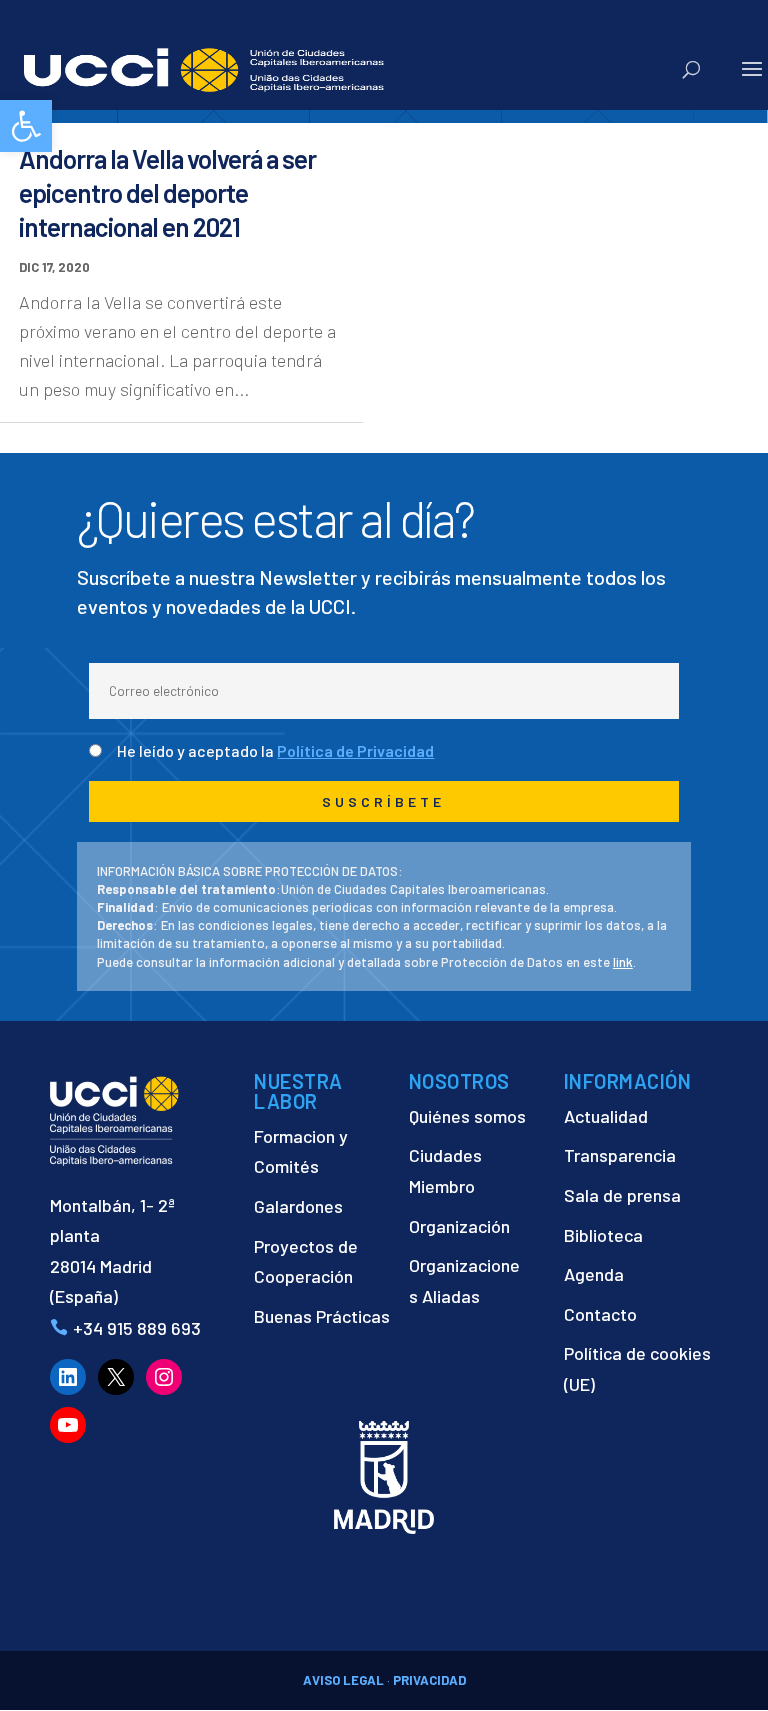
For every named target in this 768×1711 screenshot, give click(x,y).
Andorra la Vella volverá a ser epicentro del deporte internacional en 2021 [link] (167, 192)
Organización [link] (459, 1226)
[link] (26, 126)
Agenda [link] (594, 1274)
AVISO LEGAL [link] (343, 1680)
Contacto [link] (600, 1314)
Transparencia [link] (620, 1155)
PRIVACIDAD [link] (429, 1680)
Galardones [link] (298, 1206)
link (623, 962)
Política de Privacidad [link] (355, 750)
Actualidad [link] (606, 1116)
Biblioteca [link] (603, 1235)
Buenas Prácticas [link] (322, 1316)
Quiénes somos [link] (467, 1116)
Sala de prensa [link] (622, 1195)
